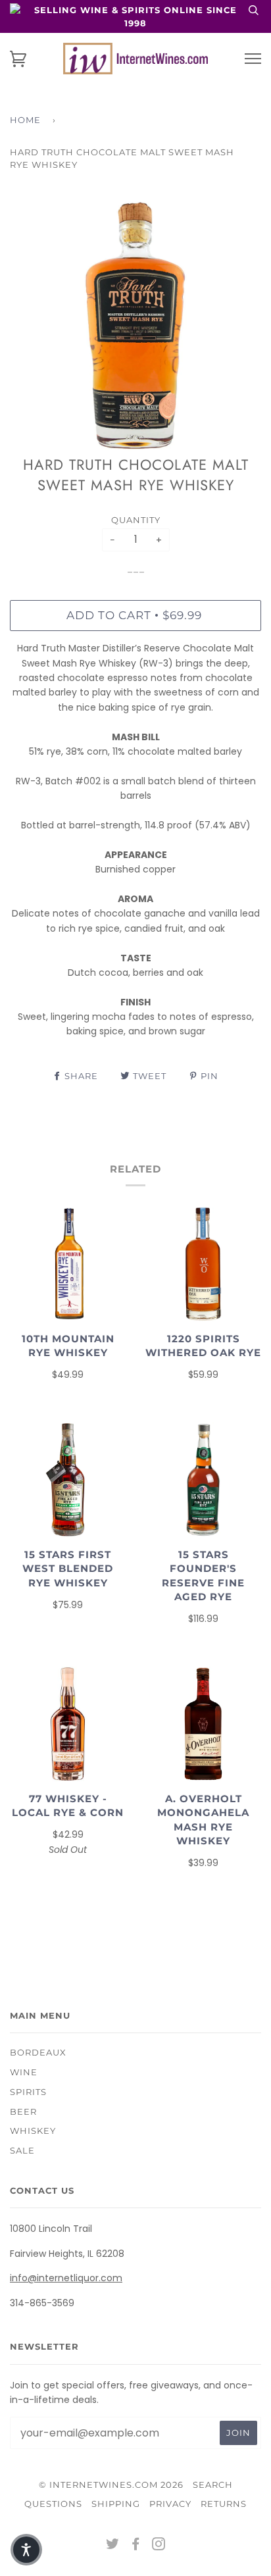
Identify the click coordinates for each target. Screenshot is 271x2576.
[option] (135, 326)
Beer (23, 2111)
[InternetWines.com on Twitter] (113, 2546)
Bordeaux (38, 2052)
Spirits (28, 2092)
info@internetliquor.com (66, 2278)
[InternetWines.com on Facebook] (136, 2546)
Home (25, 120)
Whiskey (33, 2131)
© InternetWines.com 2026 (111, 2485)
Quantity (136, 520)
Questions (53, 2504)
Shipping (116, 2504)
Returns (224, 2504)
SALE (22, 2150)
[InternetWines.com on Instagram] (159, 2546)
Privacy (170, 2504)
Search (213, 2485)
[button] (26, 2550)
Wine (24, 2072)
